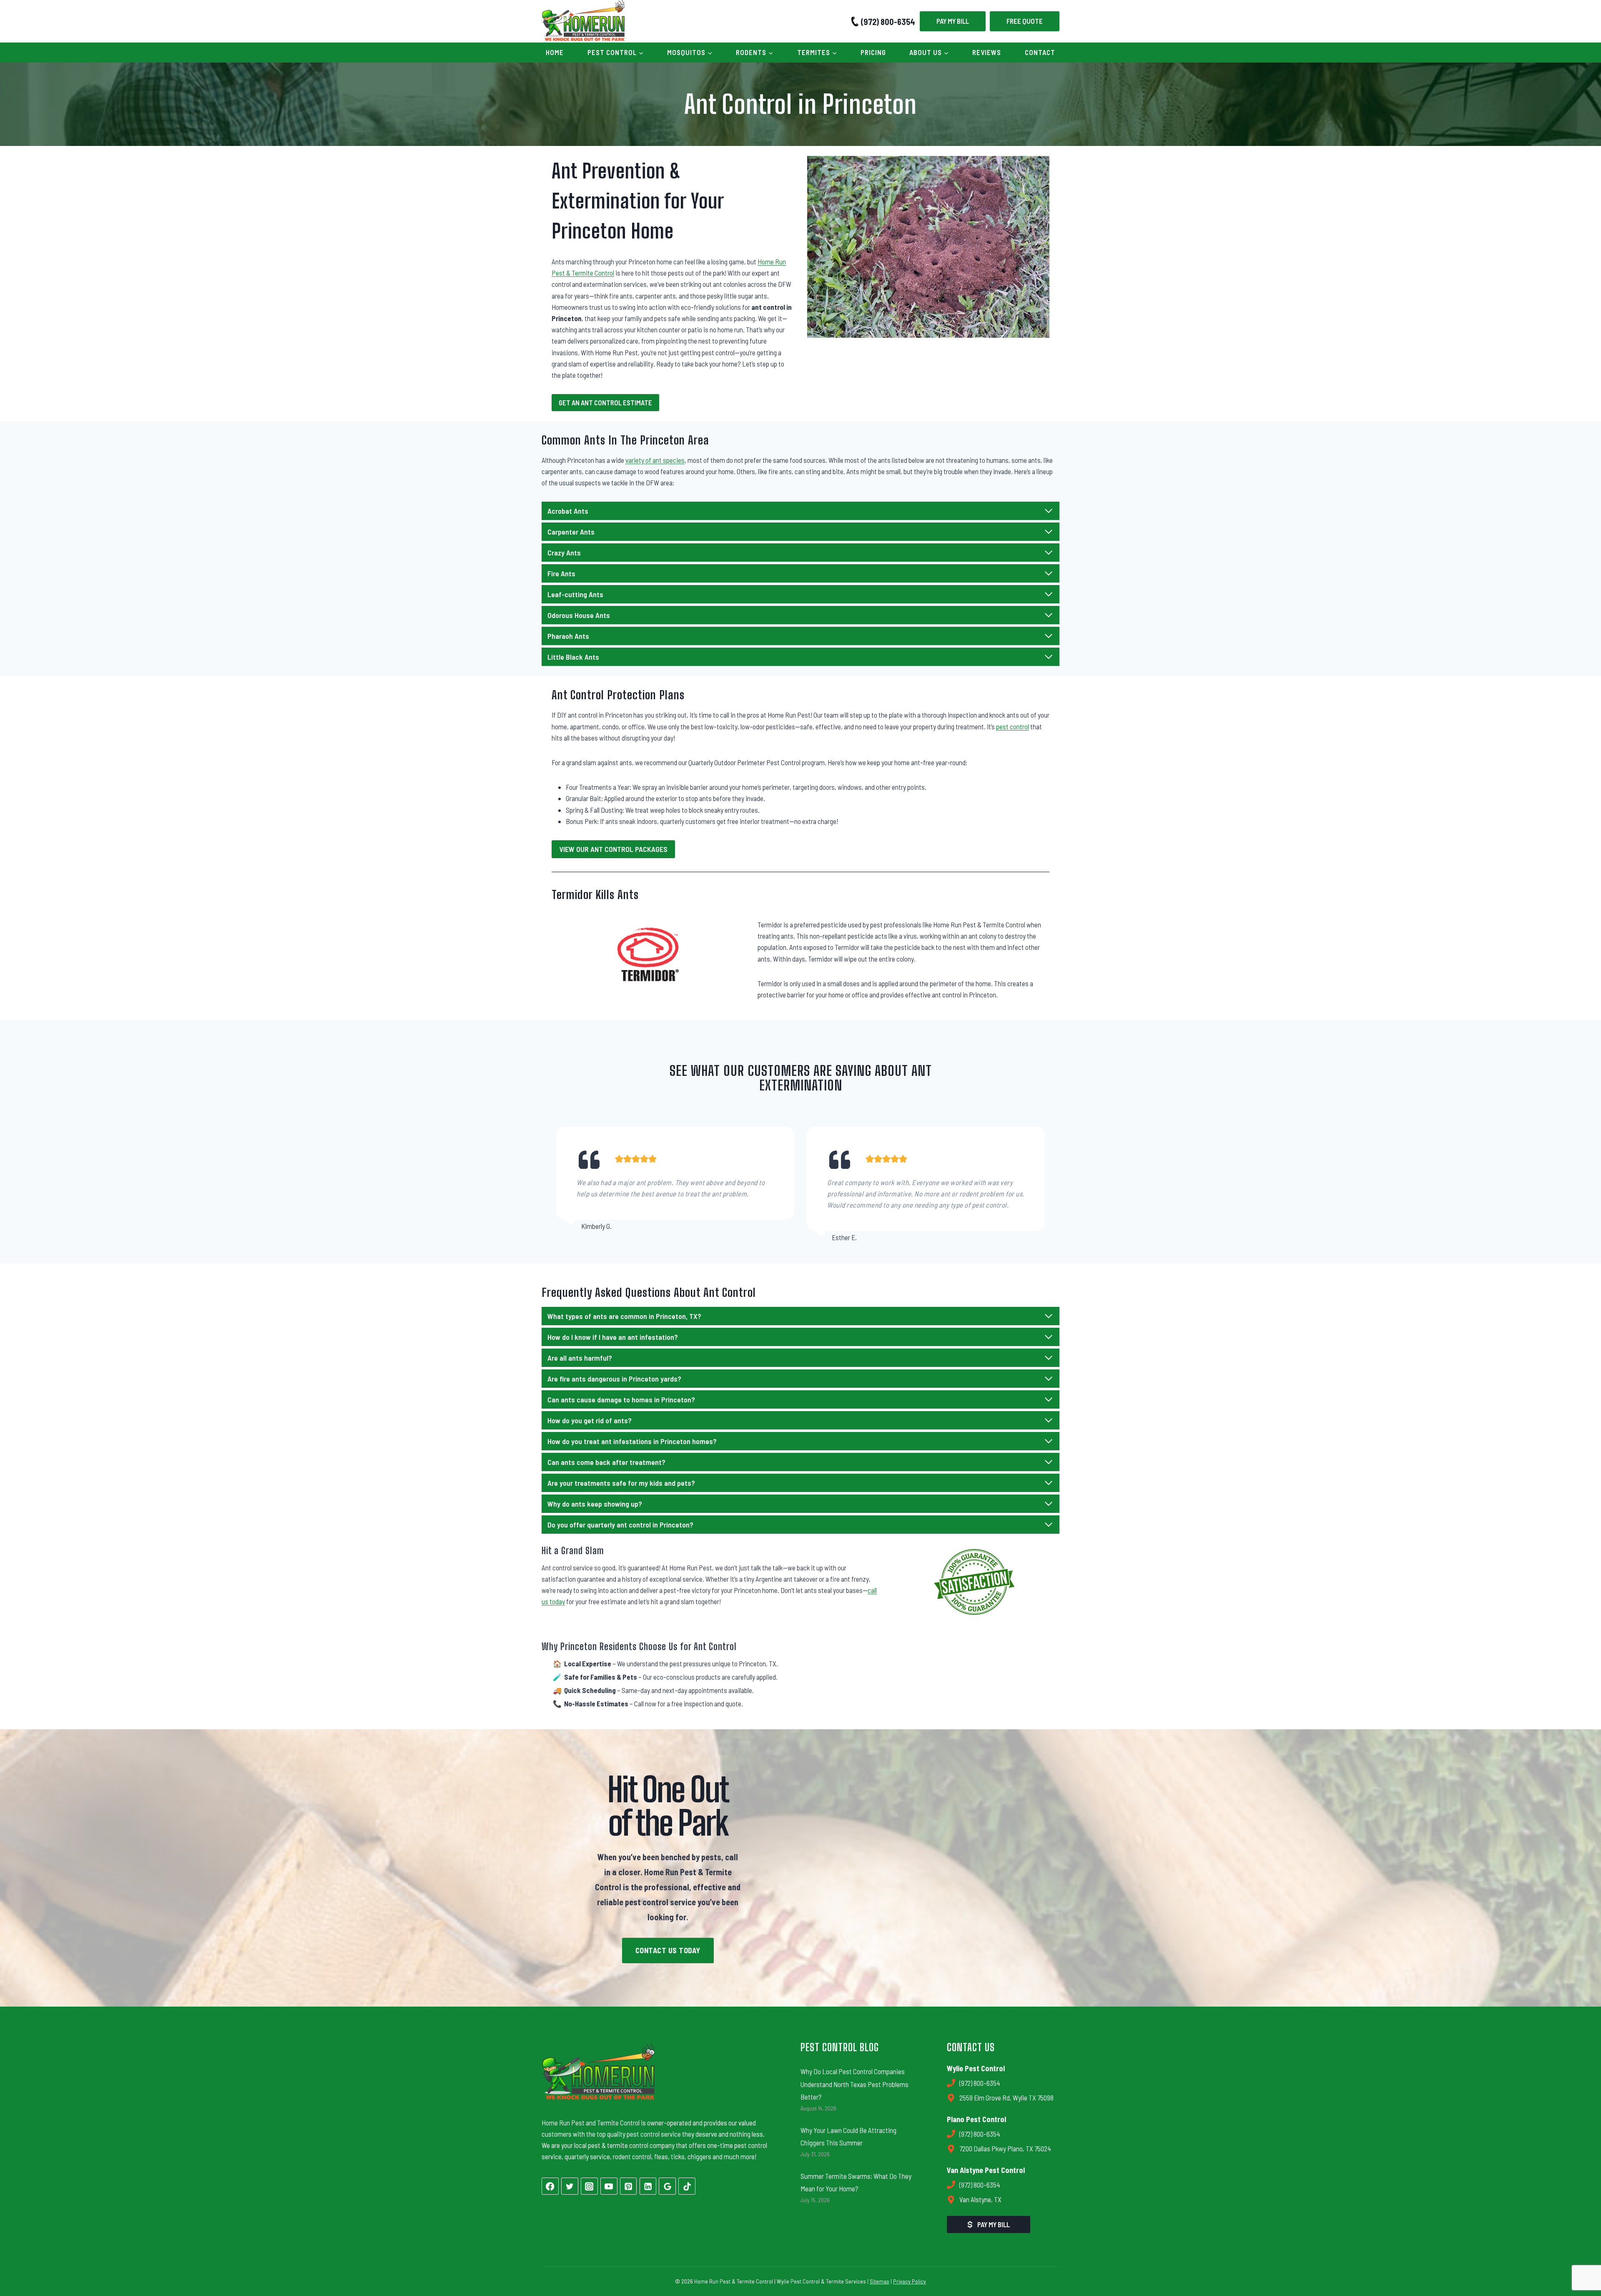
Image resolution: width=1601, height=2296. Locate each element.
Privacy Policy (910, 2281)
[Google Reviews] (667, 2186)
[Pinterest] (629, 2186)
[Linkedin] (648, 2186)
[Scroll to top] (1580, 2261)
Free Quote (1025, 21)
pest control (1013, 726)
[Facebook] (550, 2186)
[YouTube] (609, 2186)
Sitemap (880, 2281)
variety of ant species (655, 460)
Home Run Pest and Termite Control (591, 2123)
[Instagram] (589, 2186)
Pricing (873, 52)
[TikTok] (687, 2186)
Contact (1040, 52)
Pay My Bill (953, 21)
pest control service (654, 2134)
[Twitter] (570, 2186)
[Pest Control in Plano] (933, 1868)
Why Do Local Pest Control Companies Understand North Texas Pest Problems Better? (854, 2084)
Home (555, 52)
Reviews (987, 52)
